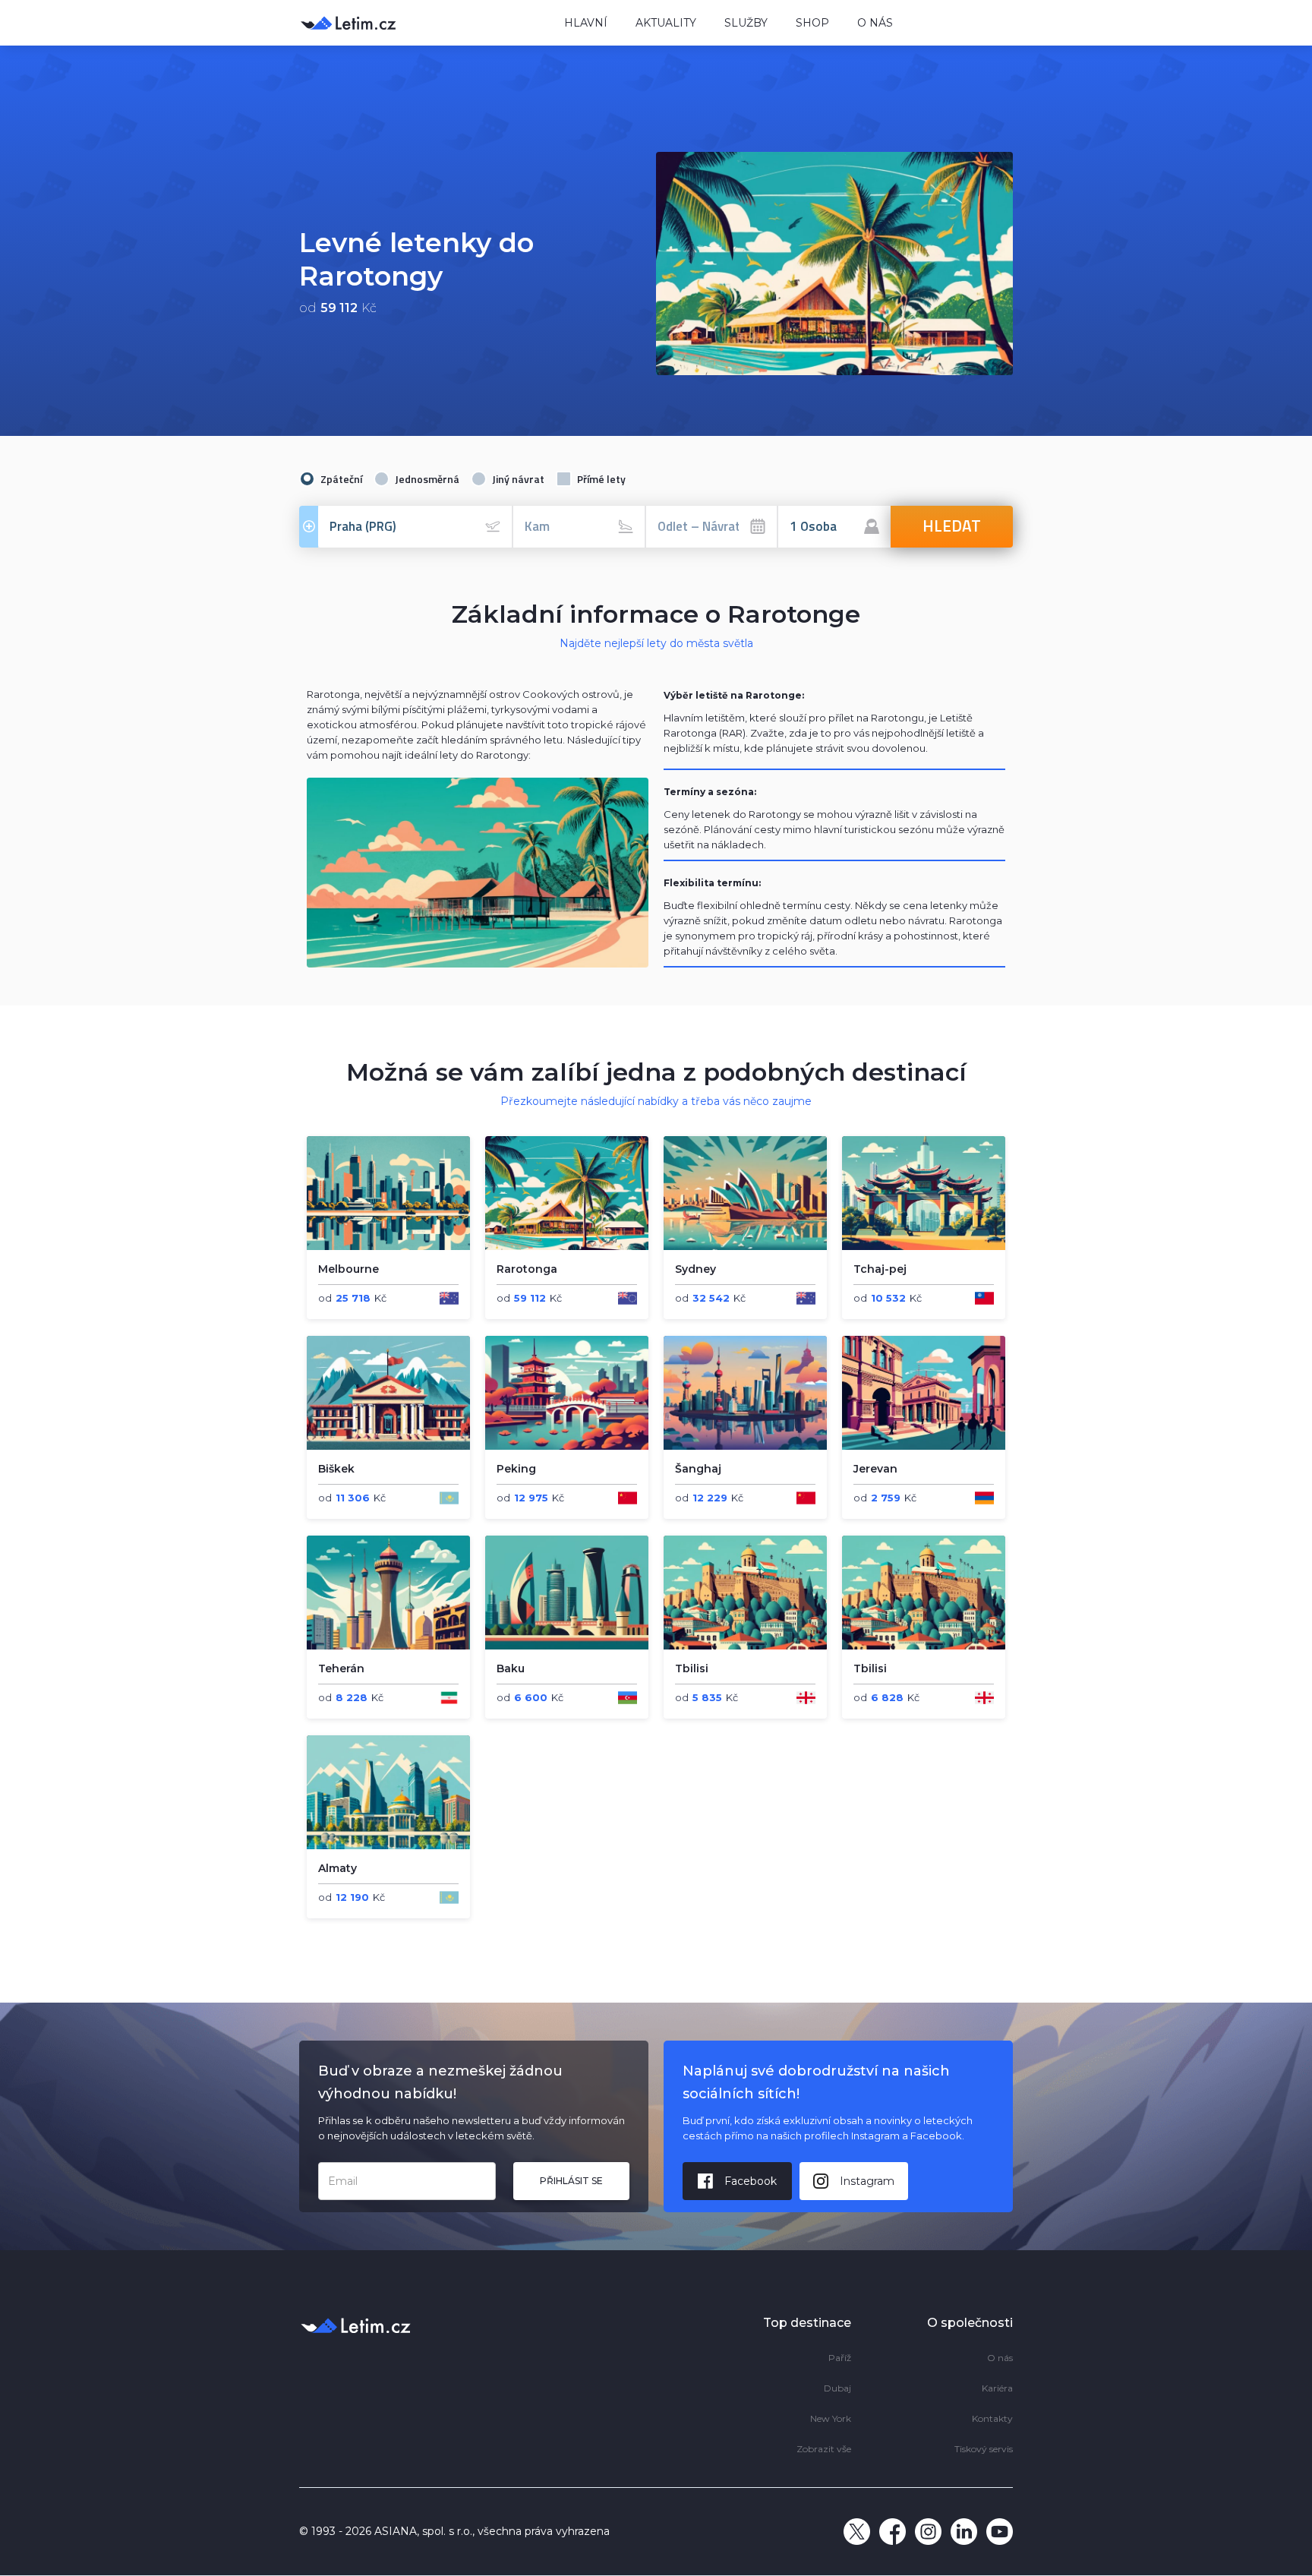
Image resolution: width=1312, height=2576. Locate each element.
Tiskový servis (984, 2449)
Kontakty (992, 2418)
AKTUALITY (666, 23)
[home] (421, 22)
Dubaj (837, 2388)
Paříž (840, 2358)
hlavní (586, 23)
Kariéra (997, 2388)
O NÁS (875, 23)
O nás (1000, 2358)
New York (831, 2418)
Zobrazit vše (824, 2449)
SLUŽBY (746, 23)
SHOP (812, 23)
